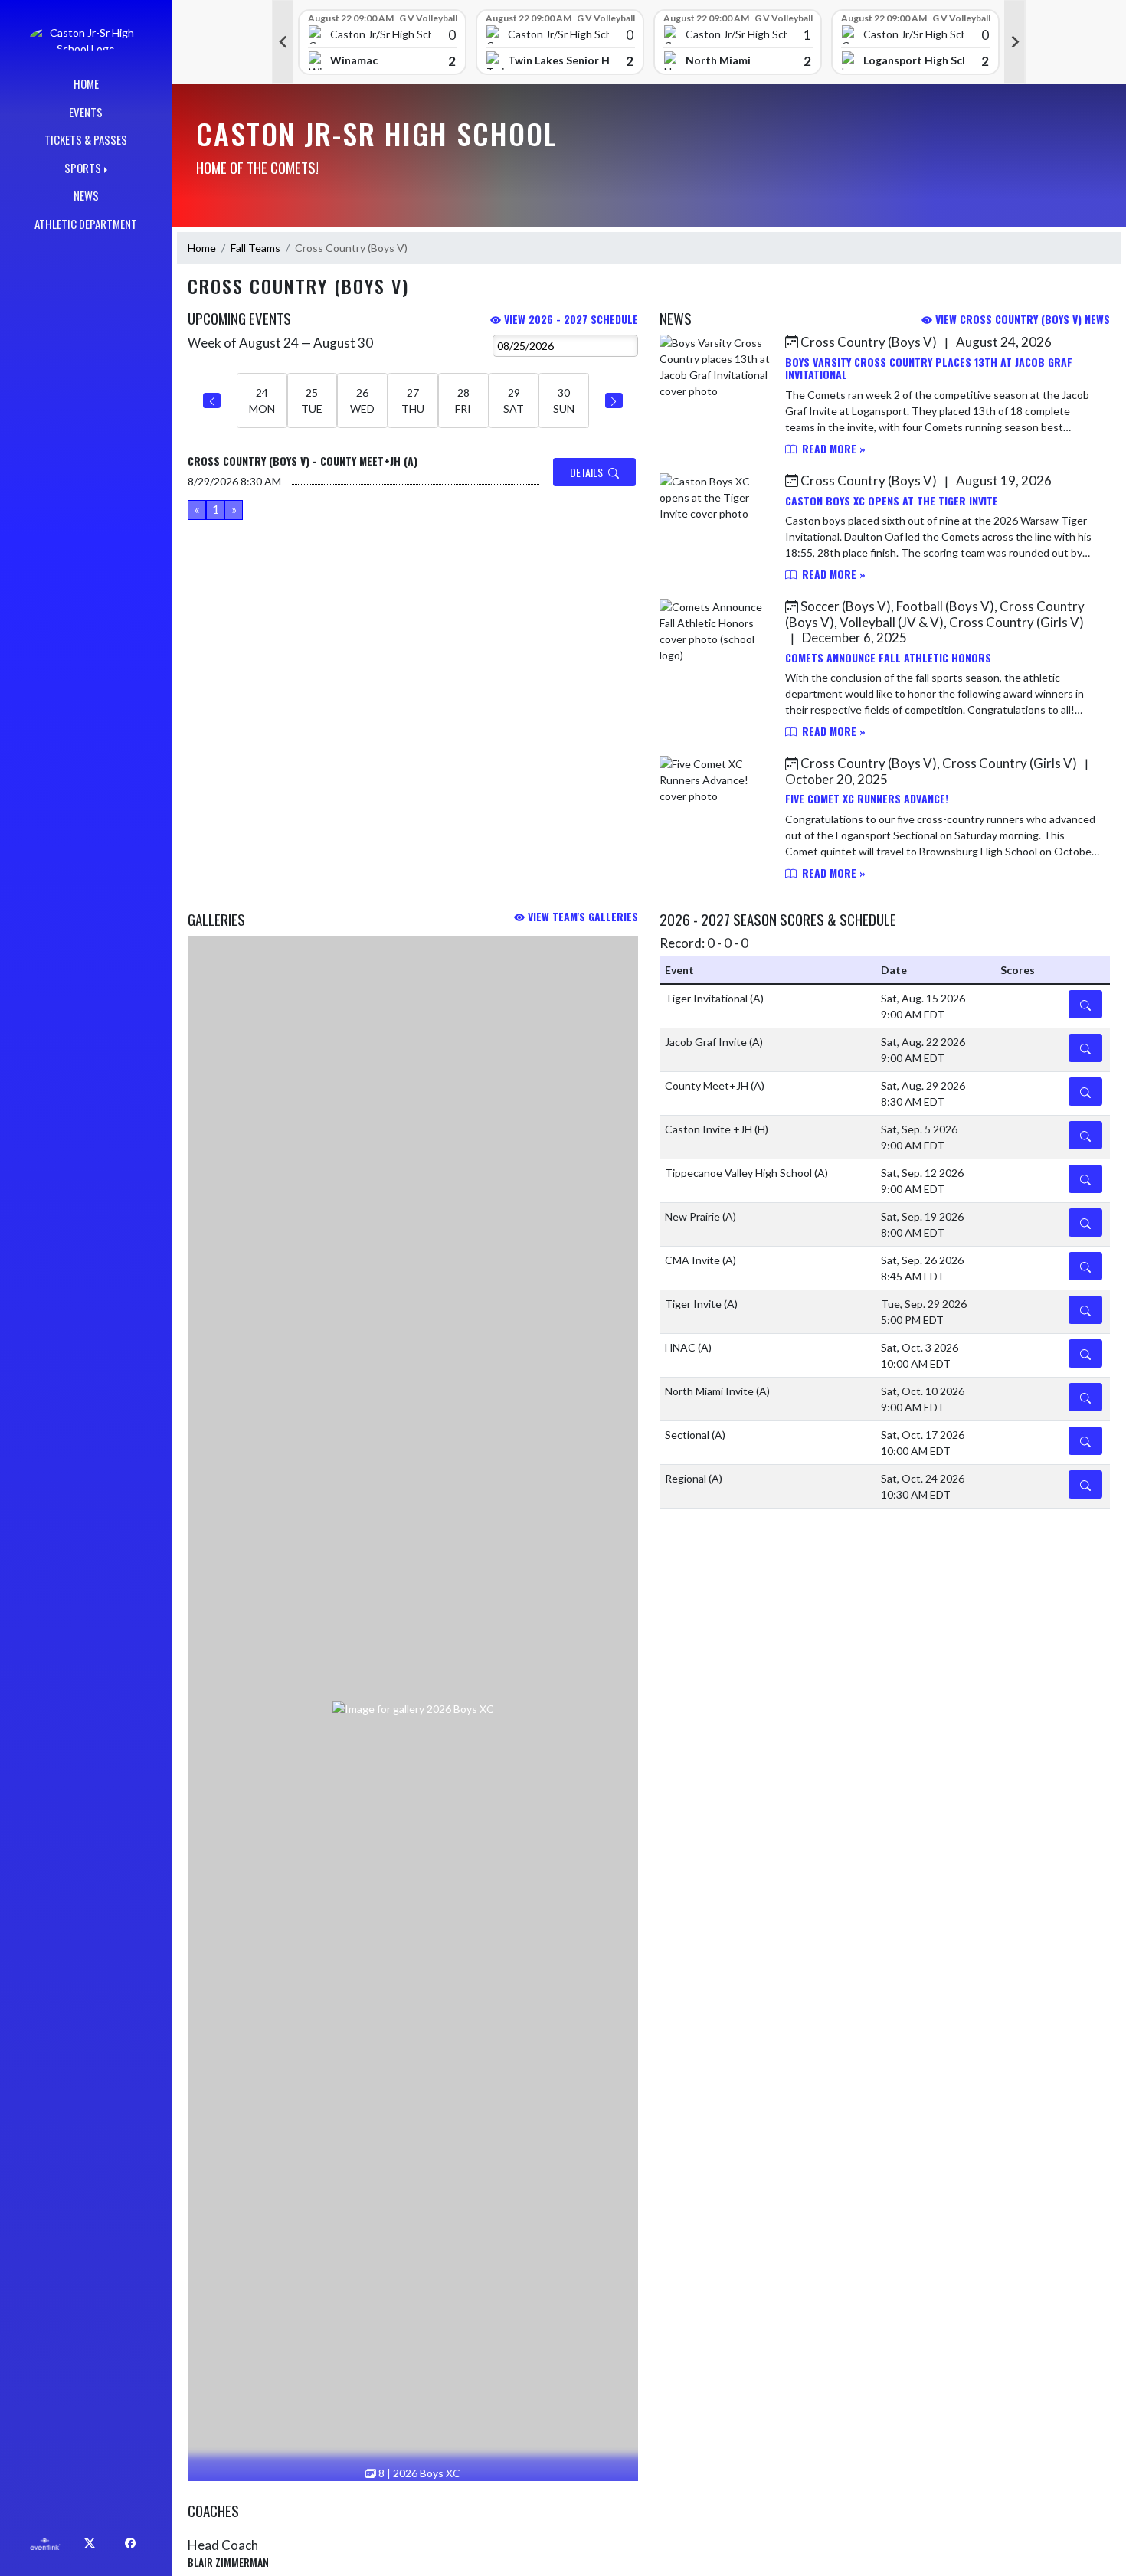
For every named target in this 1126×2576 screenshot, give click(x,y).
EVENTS (86, 112)
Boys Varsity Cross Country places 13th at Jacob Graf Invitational (929, 368)
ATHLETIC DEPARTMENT (86, 224)
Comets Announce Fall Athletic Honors (888, 657)
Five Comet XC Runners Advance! (867, 798)
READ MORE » (832, 448)
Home (202, 248)
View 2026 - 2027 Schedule (570, 319)
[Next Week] (614, 400)
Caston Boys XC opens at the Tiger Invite (892, 500)
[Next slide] (1015, 42)
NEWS (86, 195)
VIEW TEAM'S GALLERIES (581, 916)
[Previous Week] (212, 400)
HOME (86, 83)
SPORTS (83, 168)
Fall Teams (255, 248)
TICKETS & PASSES (86, 139)
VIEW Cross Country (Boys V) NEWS (1021, 319)
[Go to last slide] (283, 42)
